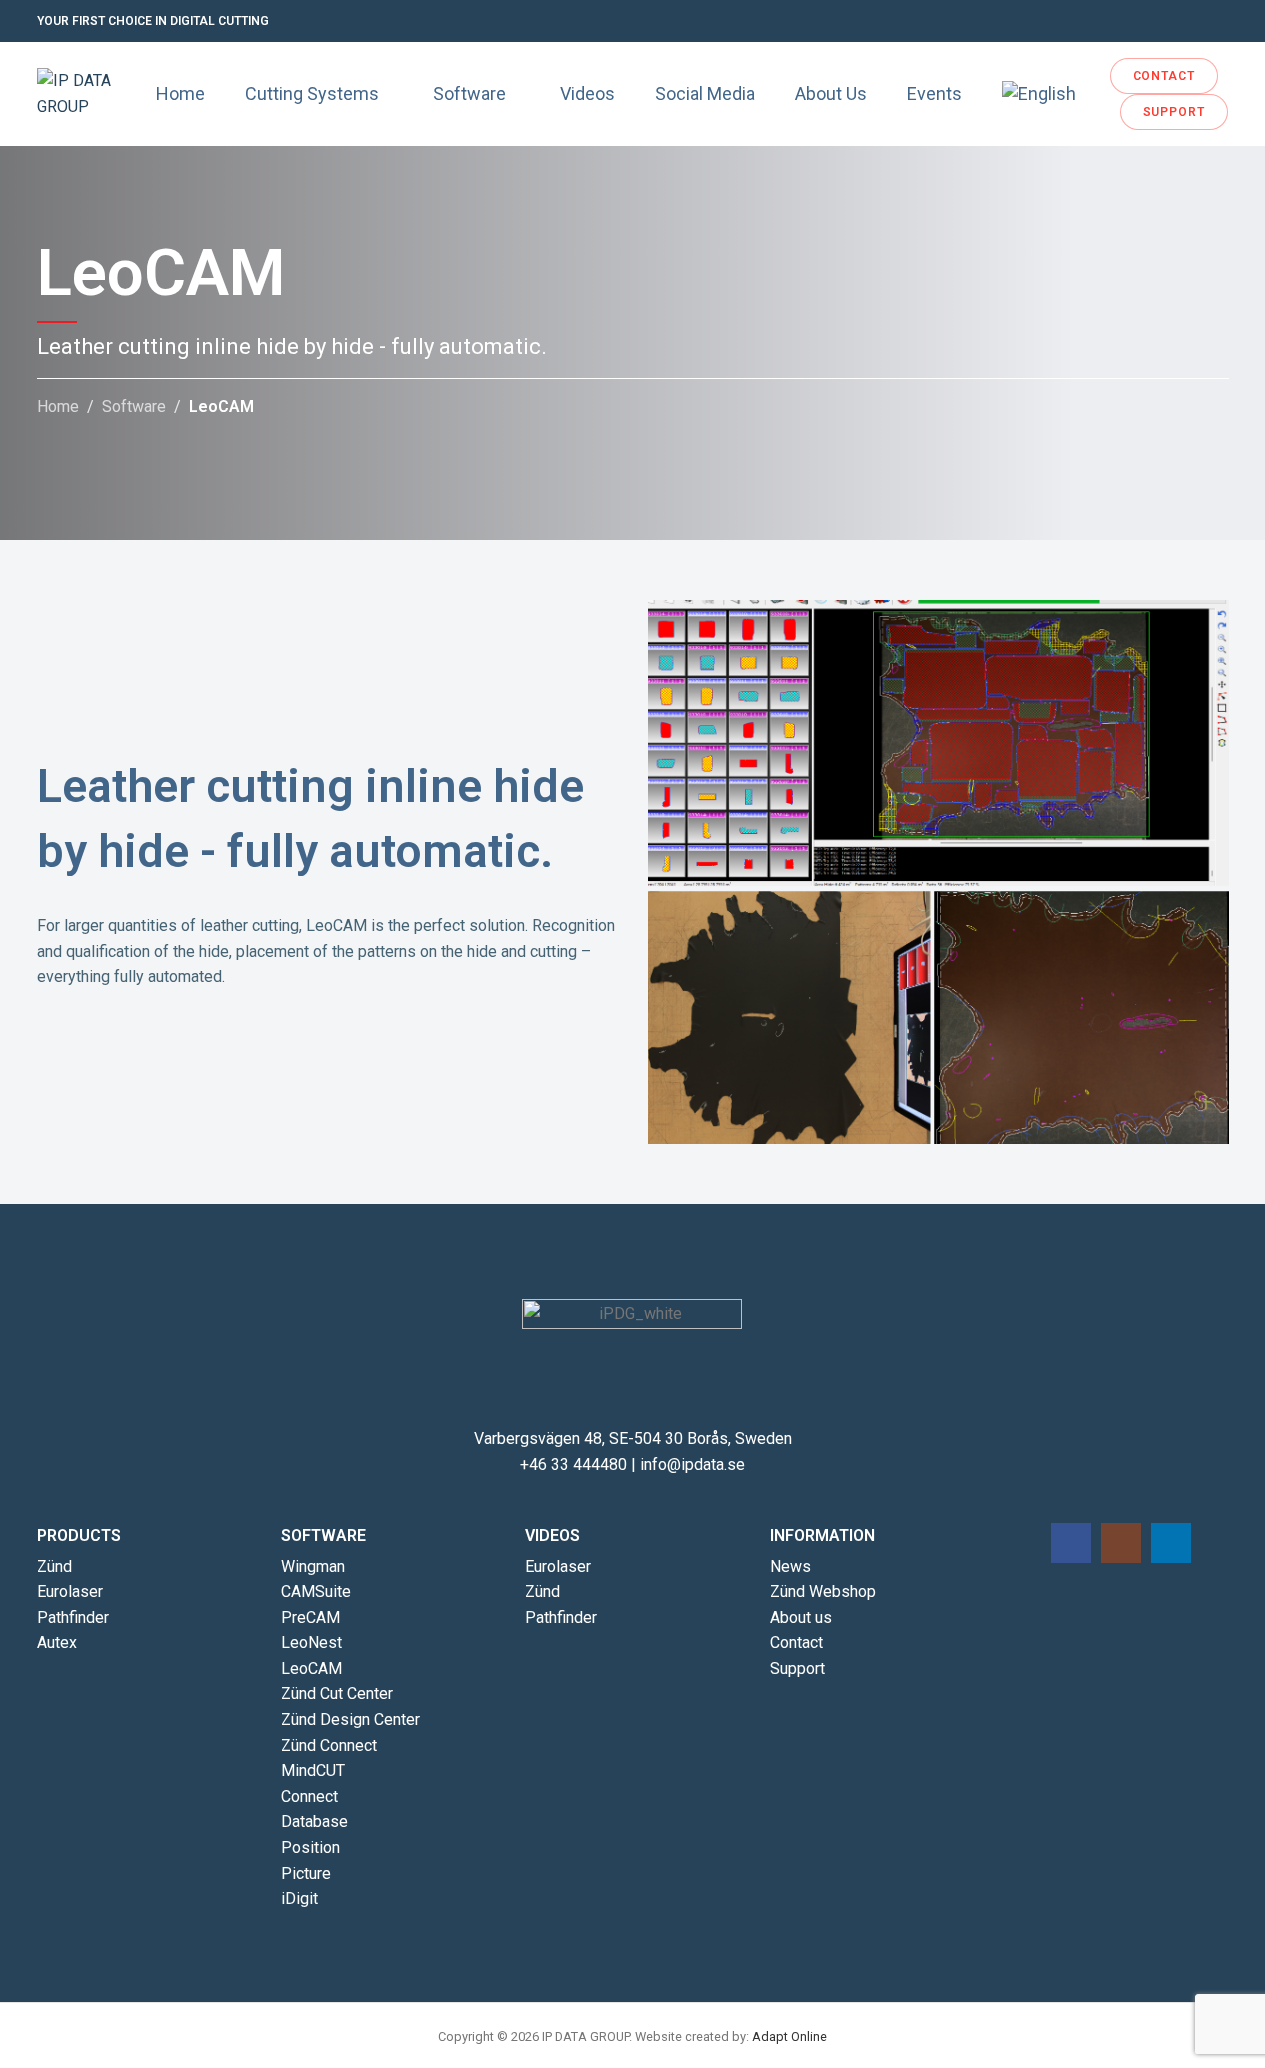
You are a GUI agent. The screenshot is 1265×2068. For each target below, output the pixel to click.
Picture (306, 1873)
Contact (796, 1642)
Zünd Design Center (350, 1719)
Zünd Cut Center (337, 1693)
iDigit (299, 1898)
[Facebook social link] (1169, 21)
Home (58, 406)
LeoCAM (311, 1668)
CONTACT (1164, 76)
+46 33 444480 (573, 1464)
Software (134, 406)
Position (310, 1847)
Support (797, 1668)
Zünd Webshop (823, 1591)
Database (314, 1821)
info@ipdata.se (692, 1464)
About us (801, 1617)
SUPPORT (1174, 112)
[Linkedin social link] (1217, 21)
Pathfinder (73, 1617)
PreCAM (310, 1617)
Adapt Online (789, 2036)
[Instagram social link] (1193, 21)
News (790, 1566)
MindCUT (313, 1770)
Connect (309, 1796)
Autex (57, 1642)
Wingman (313, 1566)
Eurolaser (70, 1591)
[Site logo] (86, 92)
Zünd (54, 1566)
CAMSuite (316, 1591)
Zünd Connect (329, 1745)
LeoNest (311, 1642)
